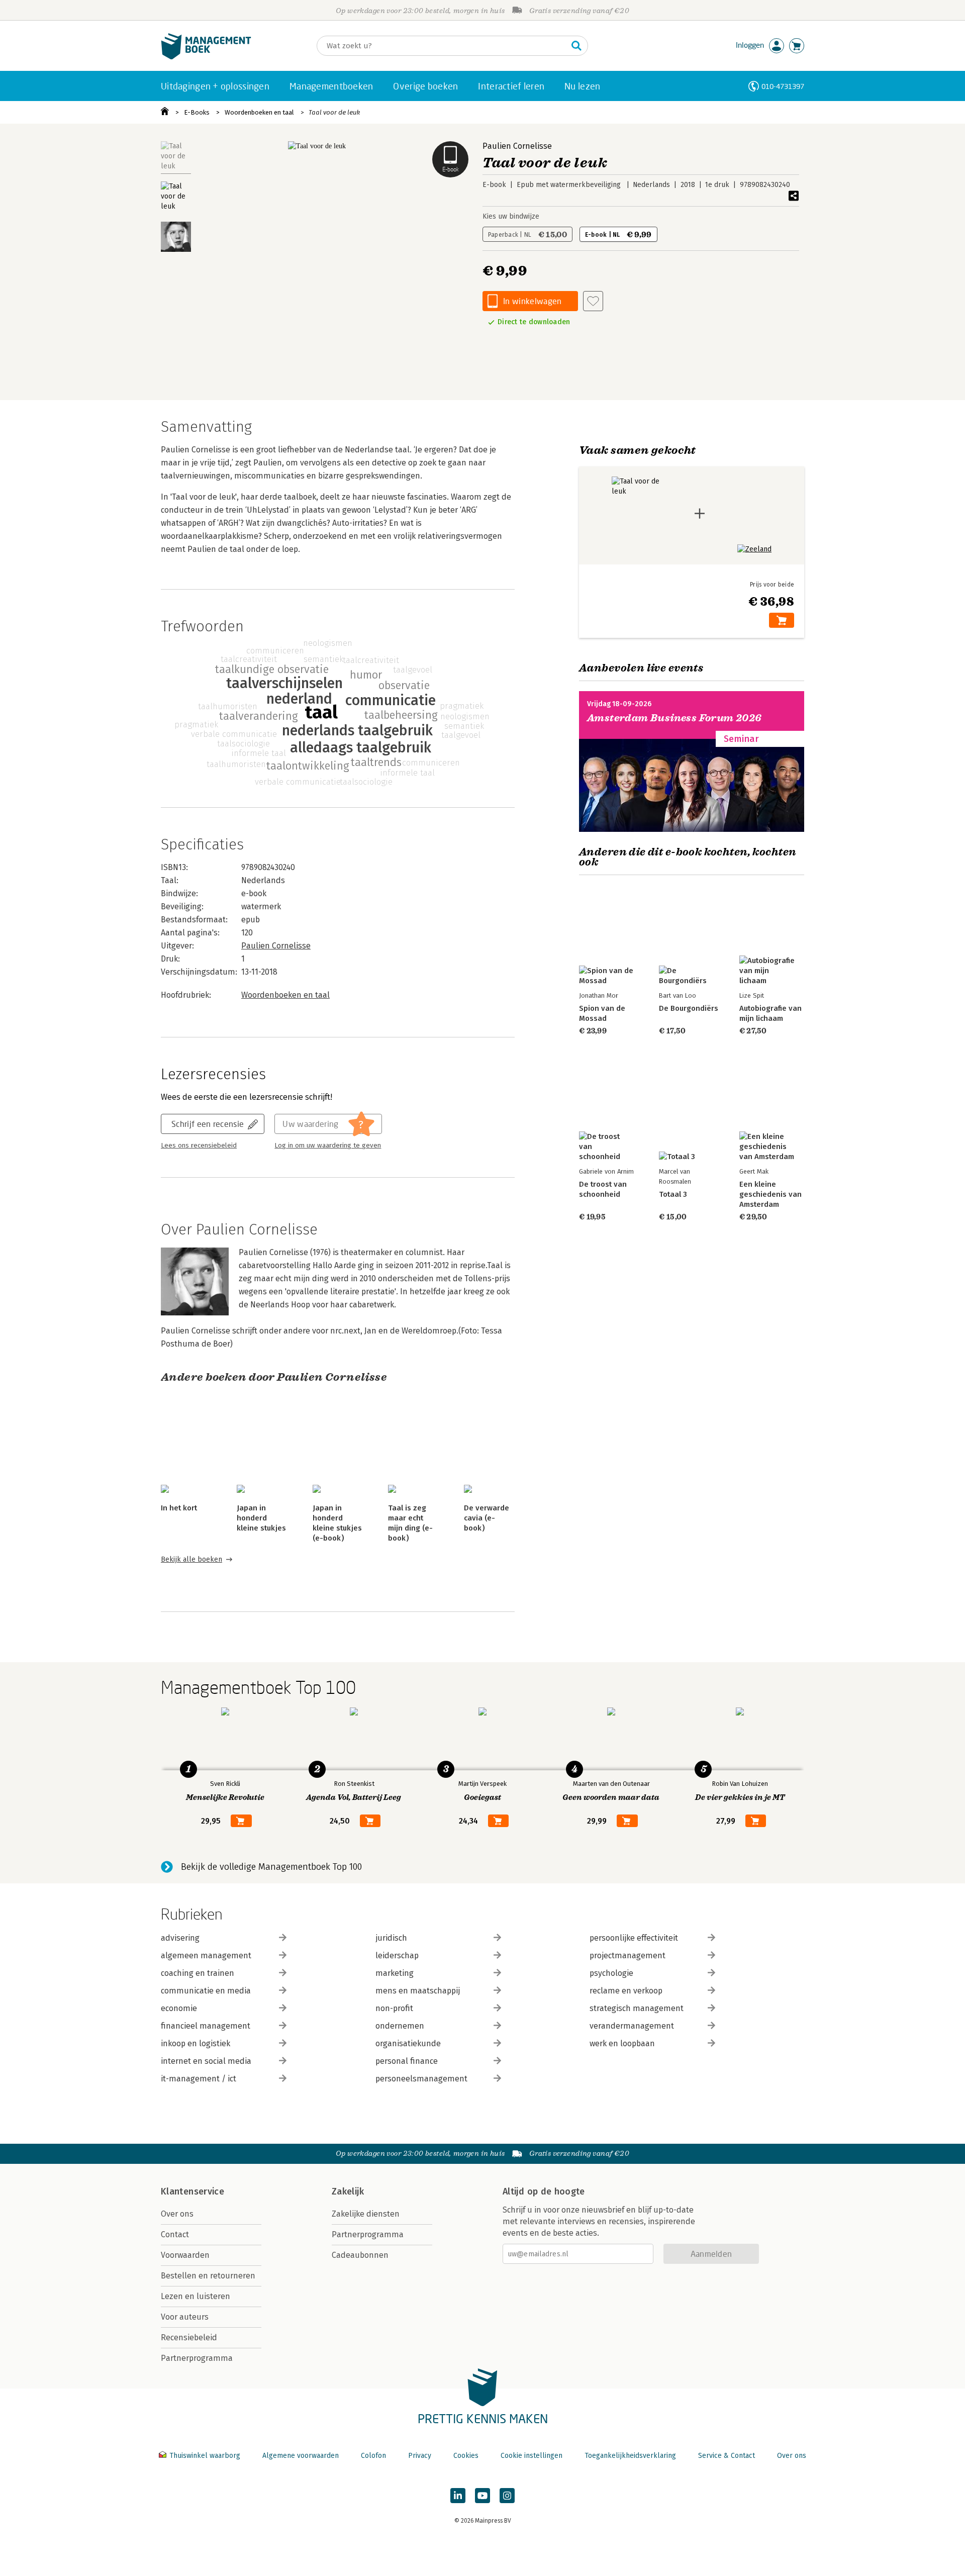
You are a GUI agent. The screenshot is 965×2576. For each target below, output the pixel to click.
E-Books (197, 112)
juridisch (391, 1938)
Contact (175, 2234)
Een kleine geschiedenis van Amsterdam (770, 1194)
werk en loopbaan (622, 2043)
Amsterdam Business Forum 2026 (674, 718)
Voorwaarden (185, 2255)
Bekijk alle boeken (191, 1559)
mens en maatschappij (418, 1991)
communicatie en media (206, 1991)
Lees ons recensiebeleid (199, 1146)
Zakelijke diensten (366, 2214)
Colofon (373, 2456)
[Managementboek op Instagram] (507, 2496)
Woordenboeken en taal (259, 112)
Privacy (420, 2456)
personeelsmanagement (421, 2079)
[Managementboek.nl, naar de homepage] (206, 57)
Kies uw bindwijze (511, 216)
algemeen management (206, 1955)
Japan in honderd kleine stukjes (261, 1518)
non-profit (394, 2008)
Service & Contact (727, 2456)
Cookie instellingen (532, 2456)
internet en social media (206, 2061)
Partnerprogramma (197, 2358)
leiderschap (397, 1955)
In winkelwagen (532, 301)
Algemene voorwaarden (301, 2456)
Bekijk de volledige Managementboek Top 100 (271, 1867)
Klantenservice (192, 2191)
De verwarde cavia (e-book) (487, 1518)
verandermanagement (632, 2026)
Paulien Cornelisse (517, 146)
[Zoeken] (576, 46)
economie (179, 2008)
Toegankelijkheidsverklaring (630, 2456)
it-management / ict (199, 2079)
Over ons (177, 2214)
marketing (395, 1973)
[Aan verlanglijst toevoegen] (593, 301)
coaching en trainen (198, 1973)
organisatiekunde (408, 2043)
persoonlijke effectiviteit (634, 1938)
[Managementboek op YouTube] (482, 2496)
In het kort (179, 1508)
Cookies (466, 2456)
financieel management (206, 2026)
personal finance (407, 2061)
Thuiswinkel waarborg (205, 2456)
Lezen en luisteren (196, 2296)
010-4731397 (783, 86)
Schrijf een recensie (208, 1124)
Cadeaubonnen (360, 2255)
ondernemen (400, 2026)
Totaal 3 (673, 1194)
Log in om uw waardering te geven (328, 1146)
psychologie (611, 1973)
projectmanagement (628, 1955)
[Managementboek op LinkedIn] (458, 2496)
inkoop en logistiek (196, 2043)
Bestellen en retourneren (208, 2276)
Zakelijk (348, 2191)
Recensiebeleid (189, 2338)
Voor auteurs (185, 2317)
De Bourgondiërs (689, 1008)
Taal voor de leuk (334, 112)
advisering (180, 1938)
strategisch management (637, 2008)
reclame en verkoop (626, 1991)
